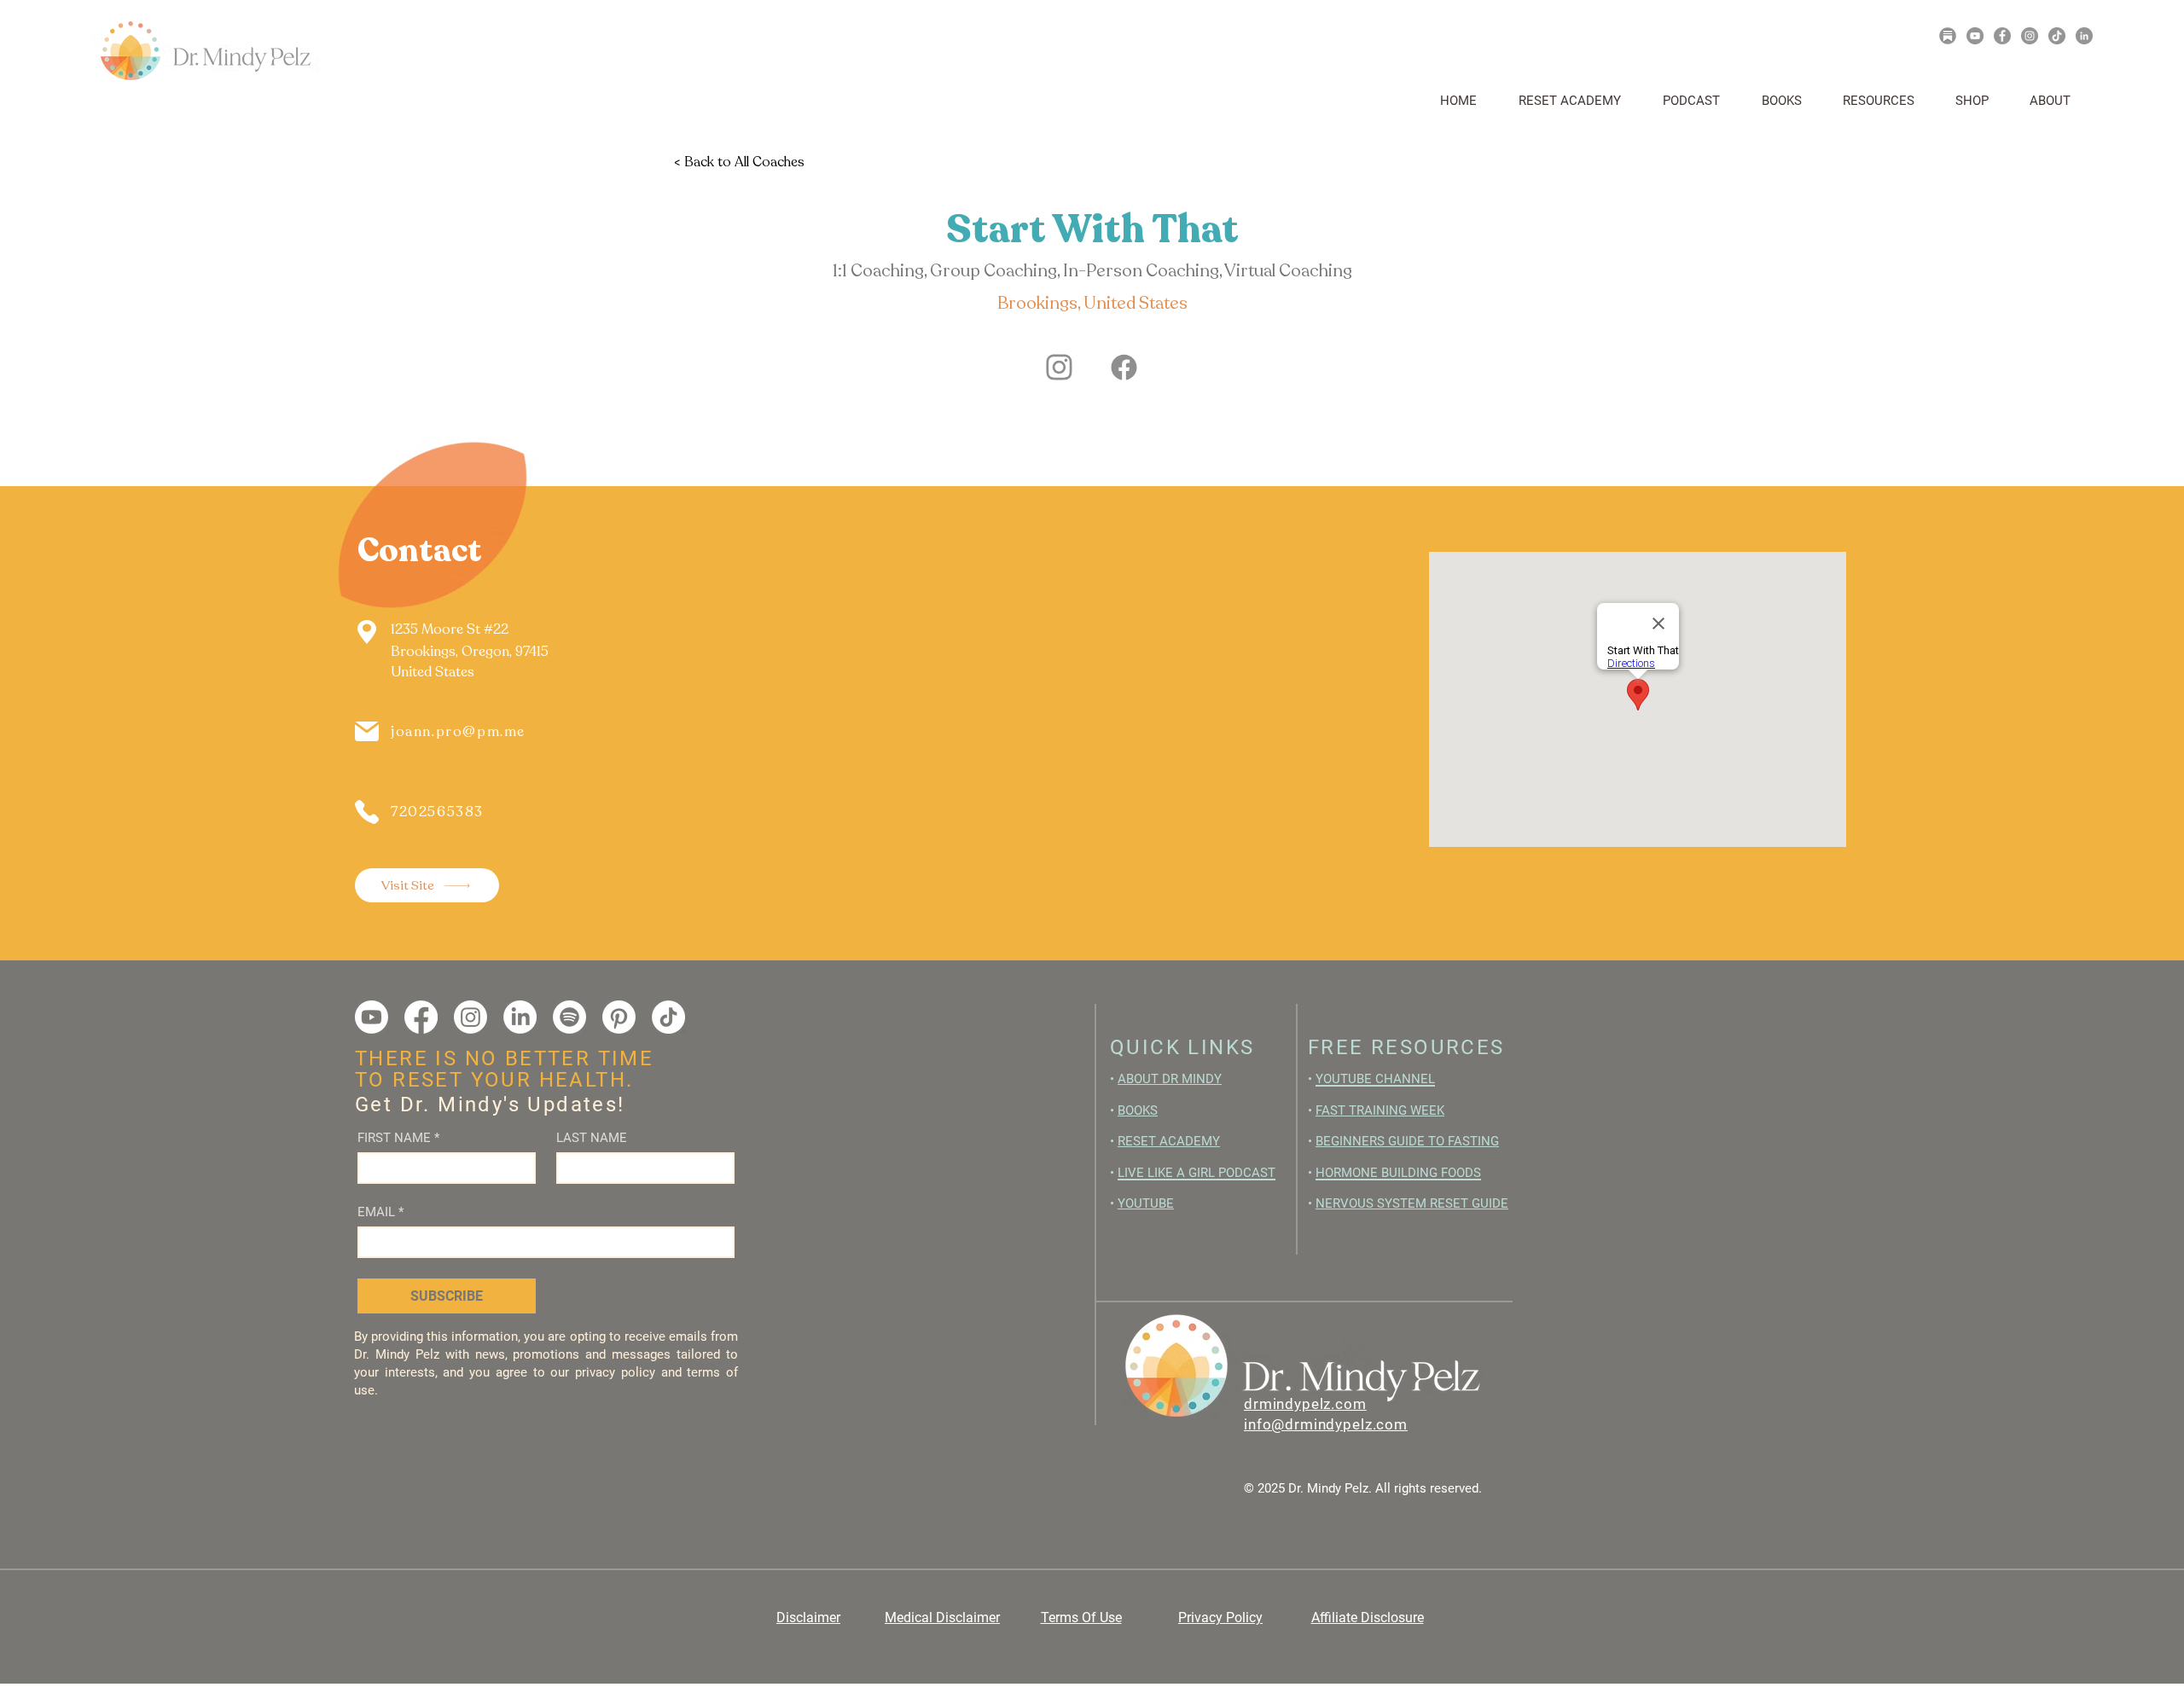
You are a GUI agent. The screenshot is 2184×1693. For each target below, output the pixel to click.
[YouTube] (1975, 36)
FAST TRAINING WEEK (1380, 1110)
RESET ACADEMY (1169, 1141)
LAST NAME (592, 1138)
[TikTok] (2057, 36)
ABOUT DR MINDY (1170, 1079)
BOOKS (1138, 1110)
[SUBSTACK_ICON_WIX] (1948, 36)
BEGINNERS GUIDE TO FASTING (1407, 1141)
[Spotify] (569, 1017)
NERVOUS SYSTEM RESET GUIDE (1412, 1203)
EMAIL (380, 1212)
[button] (1886, 101)
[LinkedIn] (2084, 36)
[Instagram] (2030, 36)
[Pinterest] (619, 1017)
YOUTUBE (1146, 1203)
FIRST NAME (398, 1138)
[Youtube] (372, 1017)
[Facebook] (2002, 36)
